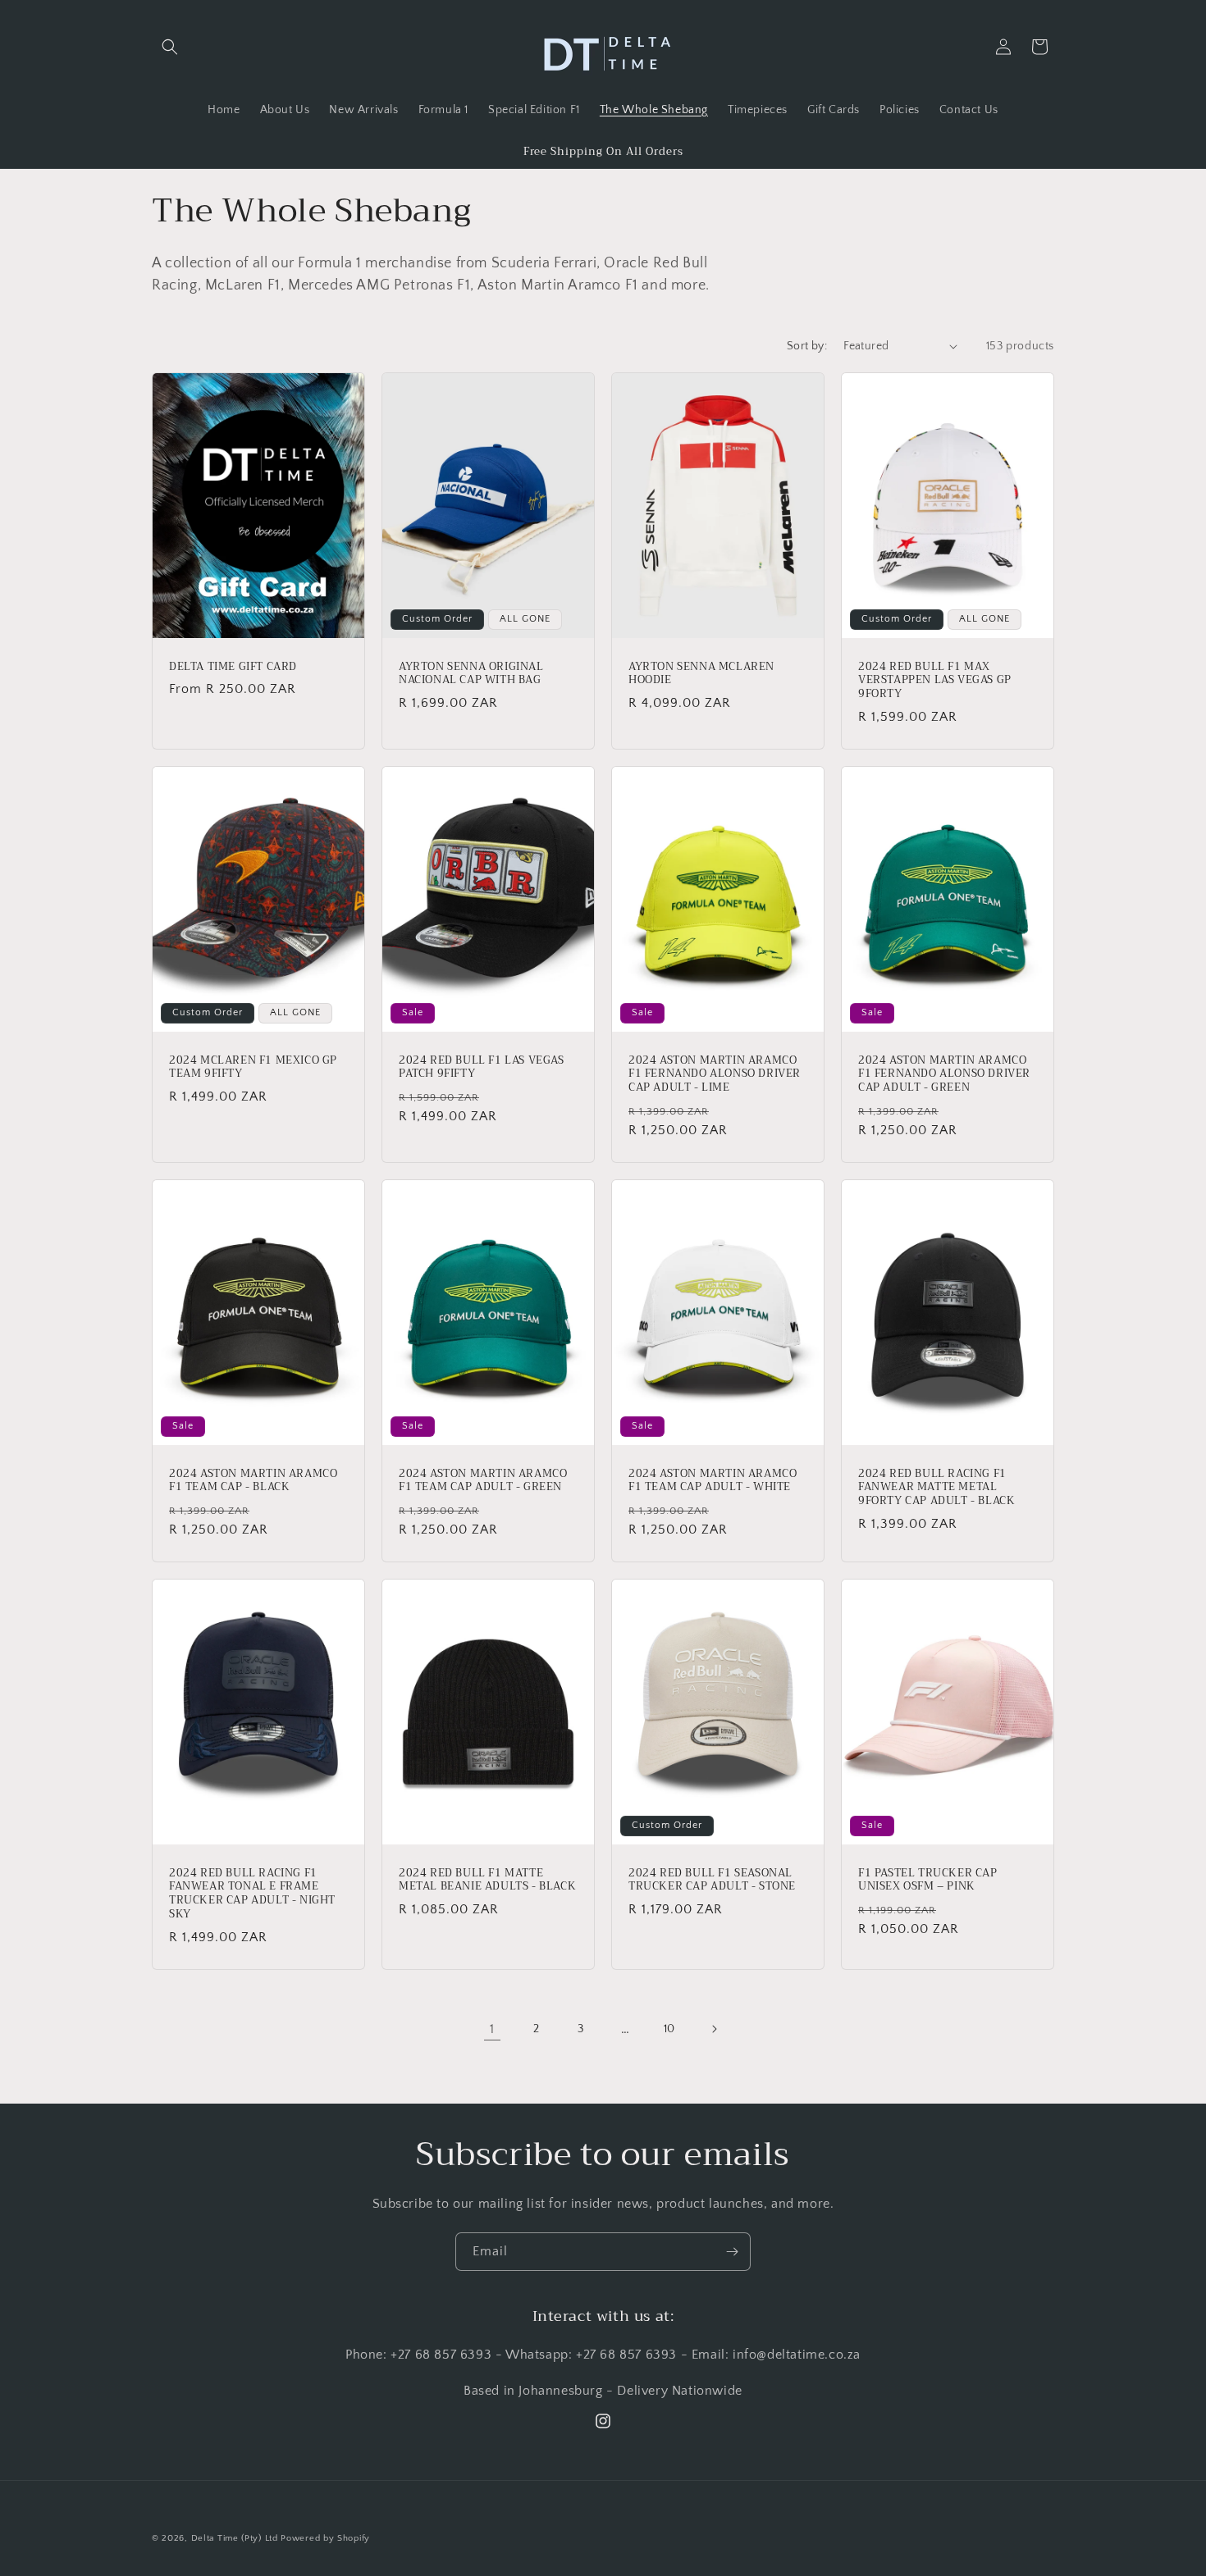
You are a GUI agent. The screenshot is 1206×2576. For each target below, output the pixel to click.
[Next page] (714, 2029)
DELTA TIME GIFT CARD (233, 666)
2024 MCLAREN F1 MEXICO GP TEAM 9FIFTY (253, 1067)
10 (669, 2029)
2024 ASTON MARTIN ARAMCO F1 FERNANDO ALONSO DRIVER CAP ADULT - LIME (715, 1074)
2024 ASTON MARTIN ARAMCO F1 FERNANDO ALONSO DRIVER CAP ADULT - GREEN (944, 1074)
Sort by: (807, 346)
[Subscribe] (732, 2252)
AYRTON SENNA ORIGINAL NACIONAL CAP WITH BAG (471, 673)
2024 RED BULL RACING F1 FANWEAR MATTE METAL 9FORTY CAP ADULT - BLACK (936, 1488)
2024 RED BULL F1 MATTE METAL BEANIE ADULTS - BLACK (487, 1881)
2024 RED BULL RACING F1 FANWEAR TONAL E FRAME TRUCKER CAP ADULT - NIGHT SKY (252, 1894)
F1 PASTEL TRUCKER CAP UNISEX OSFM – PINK (928, 1881)
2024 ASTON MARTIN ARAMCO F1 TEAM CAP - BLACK (253, 1481)
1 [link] (492, 2029)
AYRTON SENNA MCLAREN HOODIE (701, 673)
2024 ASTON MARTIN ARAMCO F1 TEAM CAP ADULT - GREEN (483, 1481)
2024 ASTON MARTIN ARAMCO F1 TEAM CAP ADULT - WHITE (713, 1481)
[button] (170, 47)
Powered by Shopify (325, 2538)
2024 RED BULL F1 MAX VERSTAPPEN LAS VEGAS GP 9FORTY (935, 680)
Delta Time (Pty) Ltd (235, 2538)
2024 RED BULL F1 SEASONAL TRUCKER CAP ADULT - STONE (712, 1881)
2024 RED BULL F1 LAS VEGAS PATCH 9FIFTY (482, 1067)
